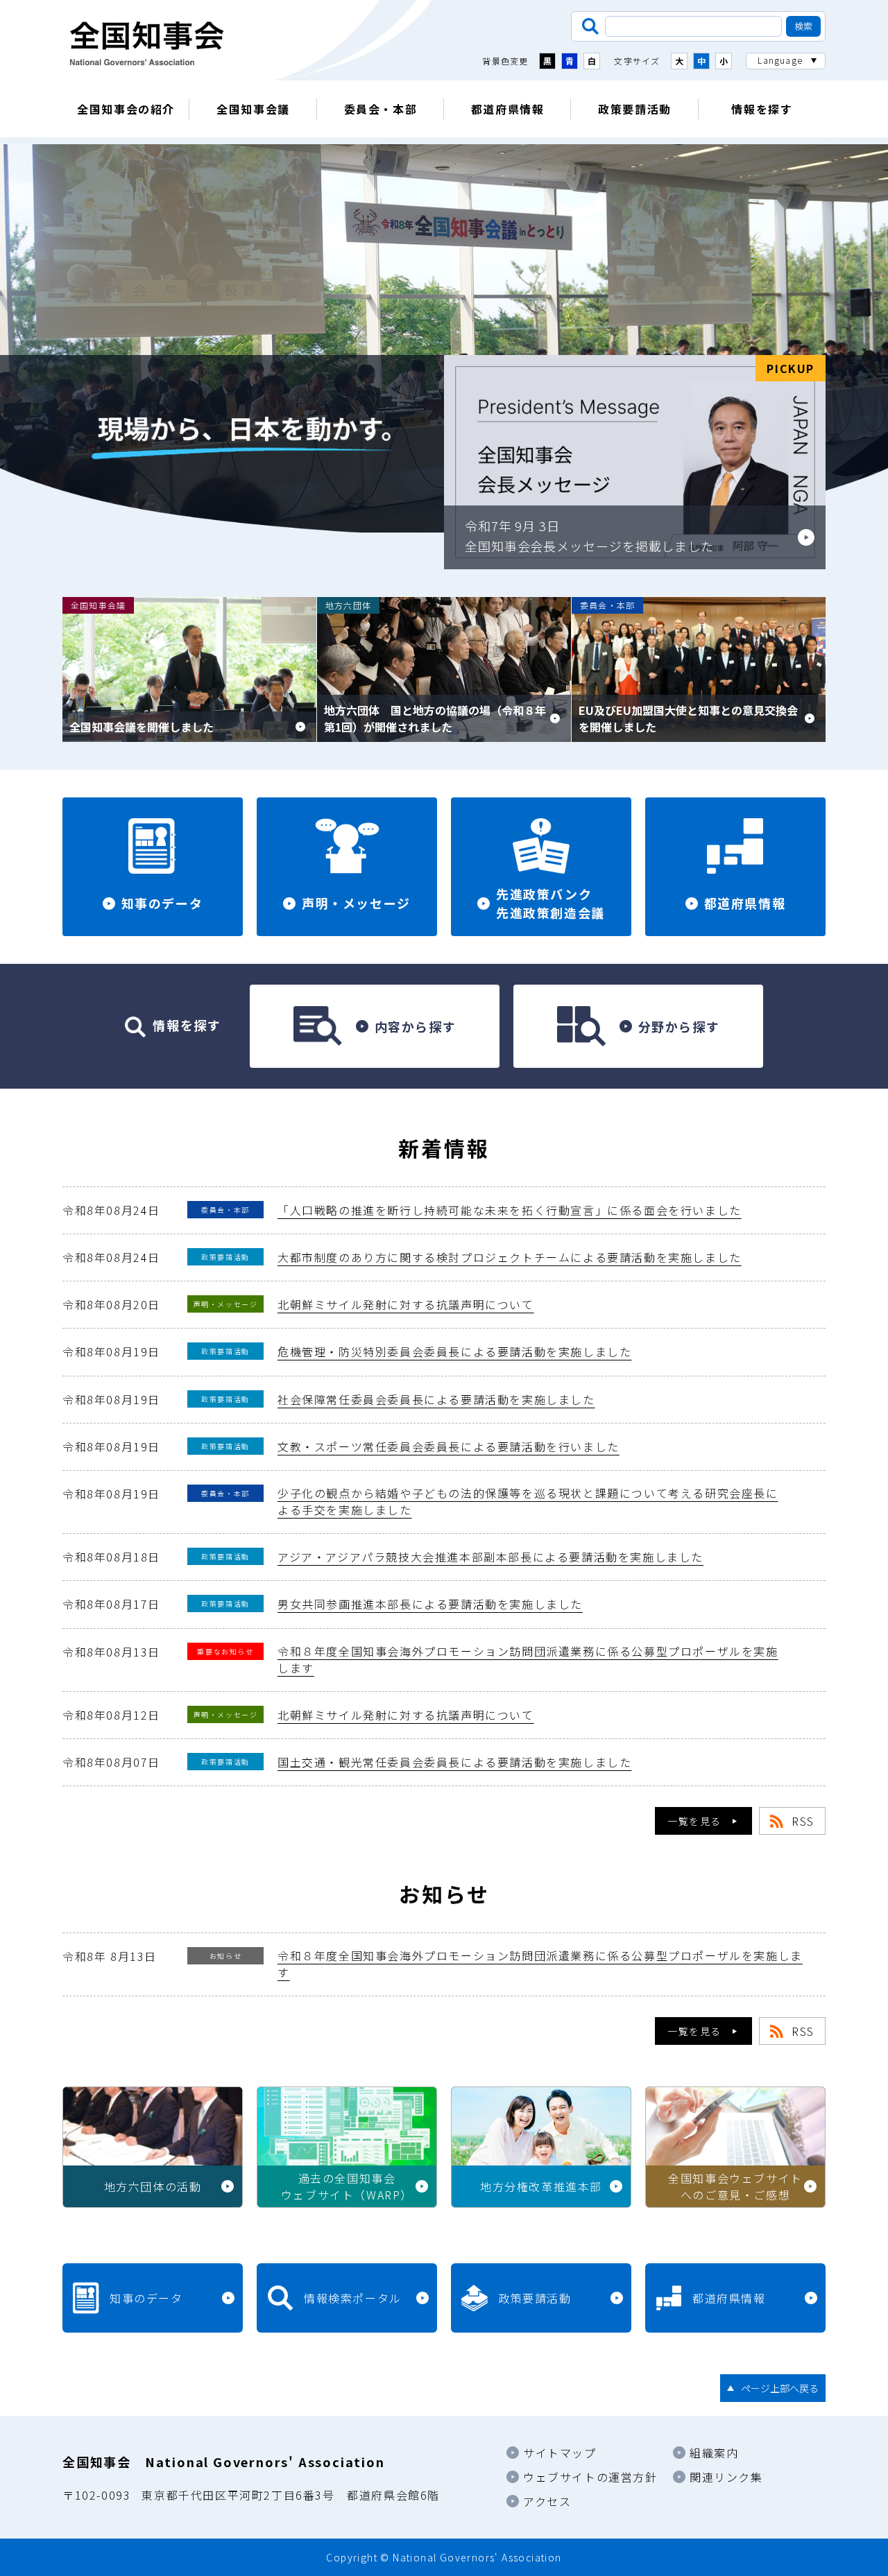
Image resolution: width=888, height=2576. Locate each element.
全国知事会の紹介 (126, 109)
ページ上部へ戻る (780, 2388)
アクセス (547, 2501)
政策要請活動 (635, 109)
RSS (803, 1821)
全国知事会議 (253, 109)
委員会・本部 (381, 109)
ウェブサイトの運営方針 (590, 2477)
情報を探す (762, 109)
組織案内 (714, 2453)
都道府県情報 (508, 109)
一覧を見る (694, 1821)
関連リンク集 (726, 2477)
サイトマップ (560, 2453)
